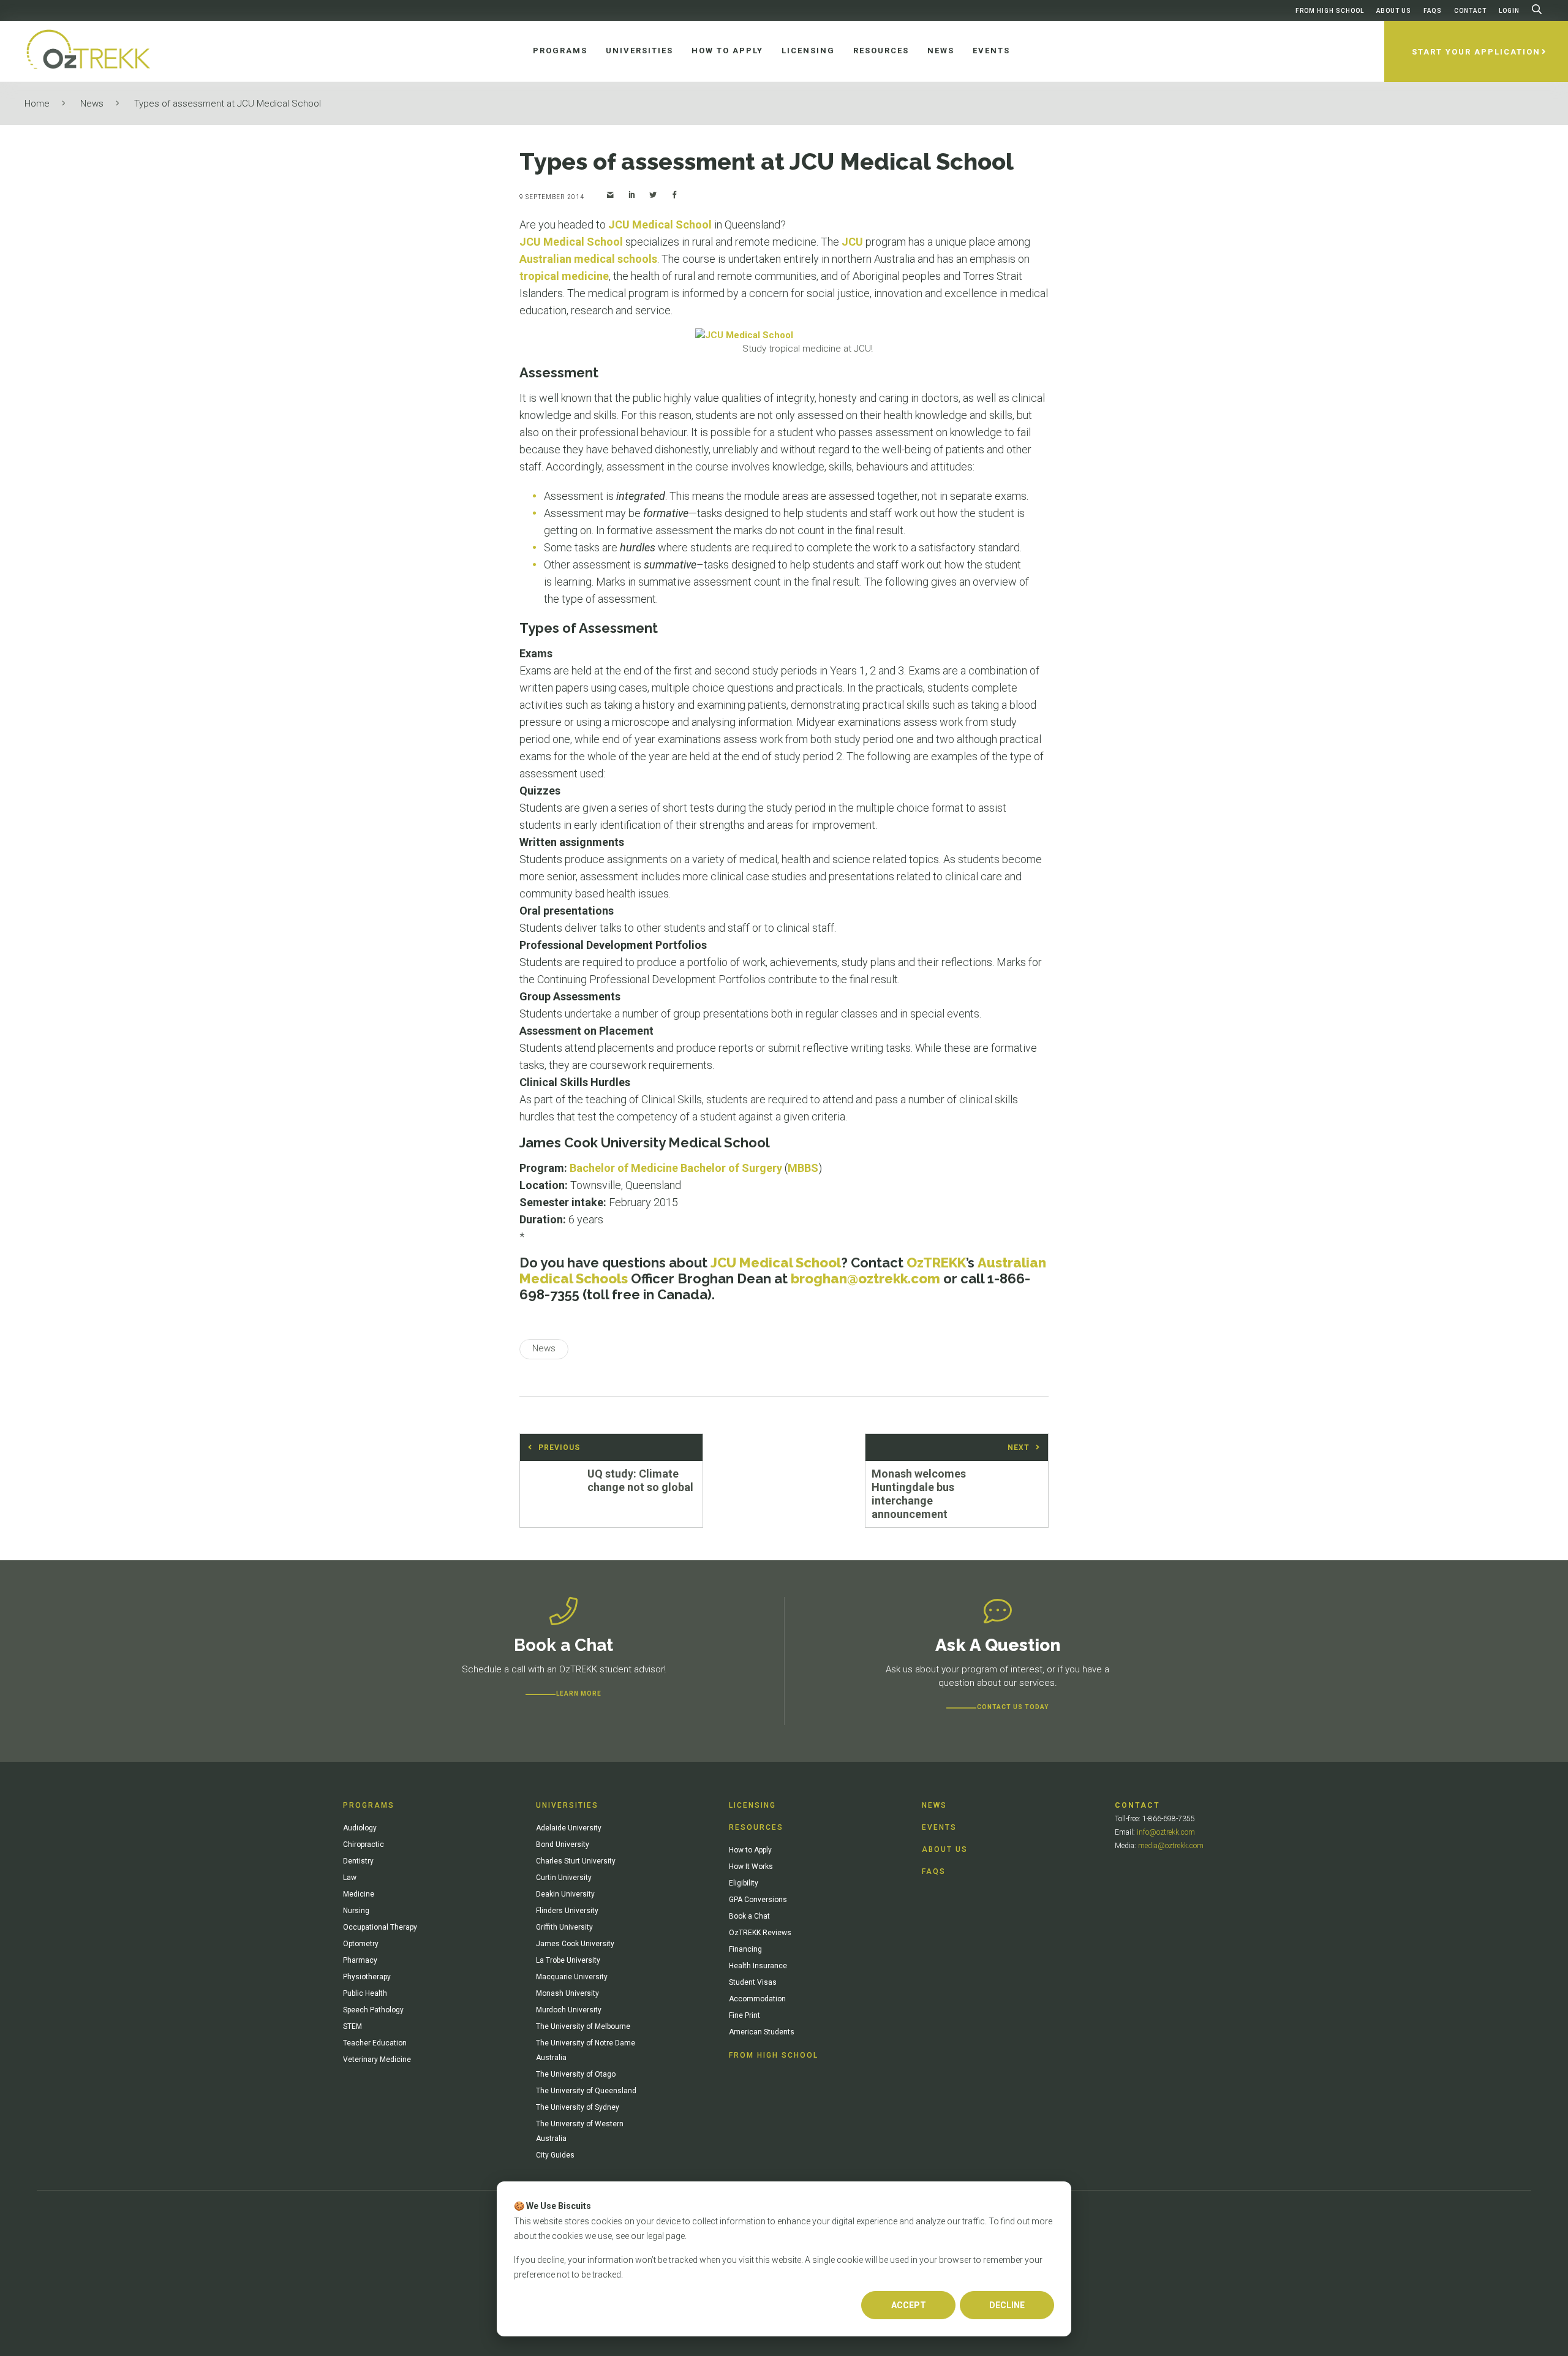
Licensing (752, 1805)
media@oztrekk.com (1171, 1846)
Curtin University (564, 1878)
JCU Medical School (660, 225)
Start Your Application (1476, 52)
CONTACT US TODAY (1013, 1707)
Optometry (361, 1944)
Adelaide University (569, 1828)
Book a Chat (749, 1916)
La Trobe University (568, 1960)
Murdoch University (569, 2010)
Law (350, 1878)
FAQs (1433, 11)
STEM (352, 2026)
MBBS (803, 1168)
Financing (745, 1949)
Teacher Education (375, 2043)
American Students (762, 2032)
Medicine (359, 1894)
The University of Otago (576, 2074)
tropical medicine (564, 276)
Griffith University (564, 1927)
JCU (852, 242)
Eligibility (744, 1883)
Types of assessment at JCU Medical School (228, 104)
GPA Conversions (758, 1900)
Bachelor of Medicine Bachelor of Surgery (676, 1168)
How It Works (751, 1867)
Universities (567, 1805)
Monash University (567, 1993)
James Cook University (575, 1944)
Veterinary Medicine (377, 2060)
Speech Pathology (373, 2010)
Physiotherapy (367, 1977)
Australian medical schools (588, 259)
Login (1509, 11)
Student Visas (753, 1982)
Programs (369, 1805)
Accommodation (757, 1999)
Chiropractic (364, 1844)
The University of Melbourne (583, 2026)
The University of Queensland (586, 2091)
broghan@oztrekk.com (865, 1278)
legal (655, 2236)
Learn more (579, 1693)
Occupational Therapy (380, 1927)
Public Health (365, 1993)
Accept (909, 2305)
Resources (756, 1827)
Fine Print (744, 2015)
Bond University (563, 1844)
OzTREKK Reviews (760, 1933)
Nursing (356, 1911)
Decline (1007, 2305)
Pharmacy (360, 1960)
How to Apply (750, 1850)
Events (939, 1827)
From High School (1330, 11)
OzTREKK (936, 1263)
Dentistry (358, 1861)
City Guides (555, 2155)
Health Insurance (758, 1966)
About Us (1394, 11)
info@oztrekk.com (1166, 1832)
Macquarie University (572, 1977)
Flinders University (567, 1911)
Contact (1470, 11)
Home (37, 104)
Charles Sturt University (576, 1861)
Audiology (360, 1828)
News (92, 104)
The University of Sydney (578, 2107)
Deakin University (565, 1894)
